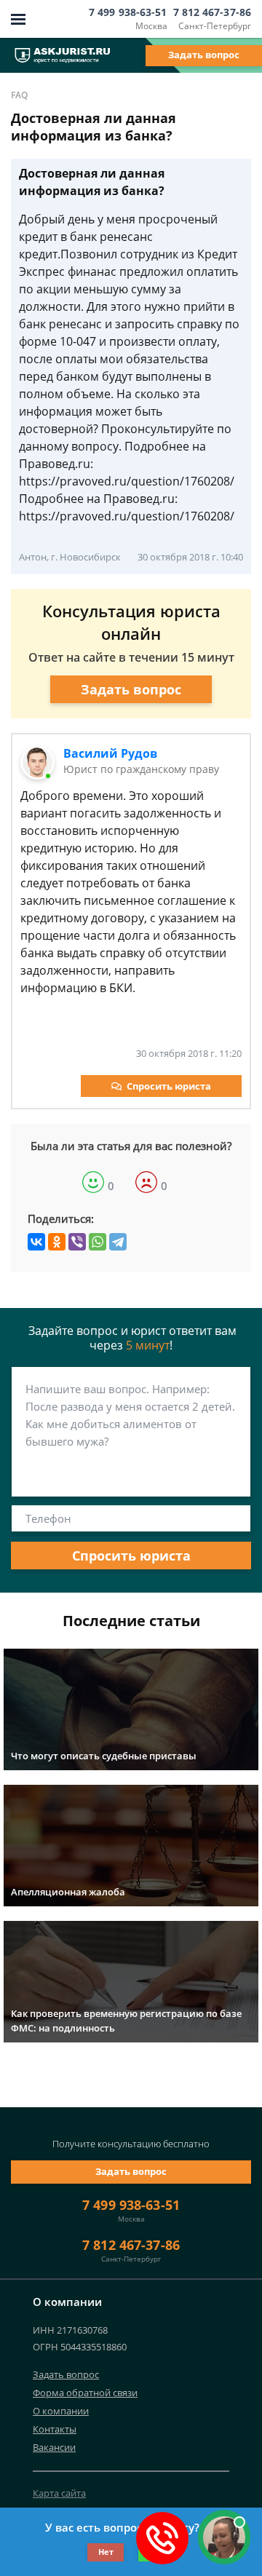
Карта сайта (59, 2493)
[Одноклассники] (57, 1242)
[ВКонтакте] (36, 1242)
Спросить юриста (169, 1086)
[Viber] (77, 1242)
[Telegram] (118, 1242)
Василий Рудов (110, 753)
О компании (61, 2411)
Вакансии (54, 2447)
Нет (106, 2552)
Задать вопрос (204, 55)
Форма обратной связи (85, 2393)
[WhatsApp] (98, 1242)
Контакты (55, 2429)
